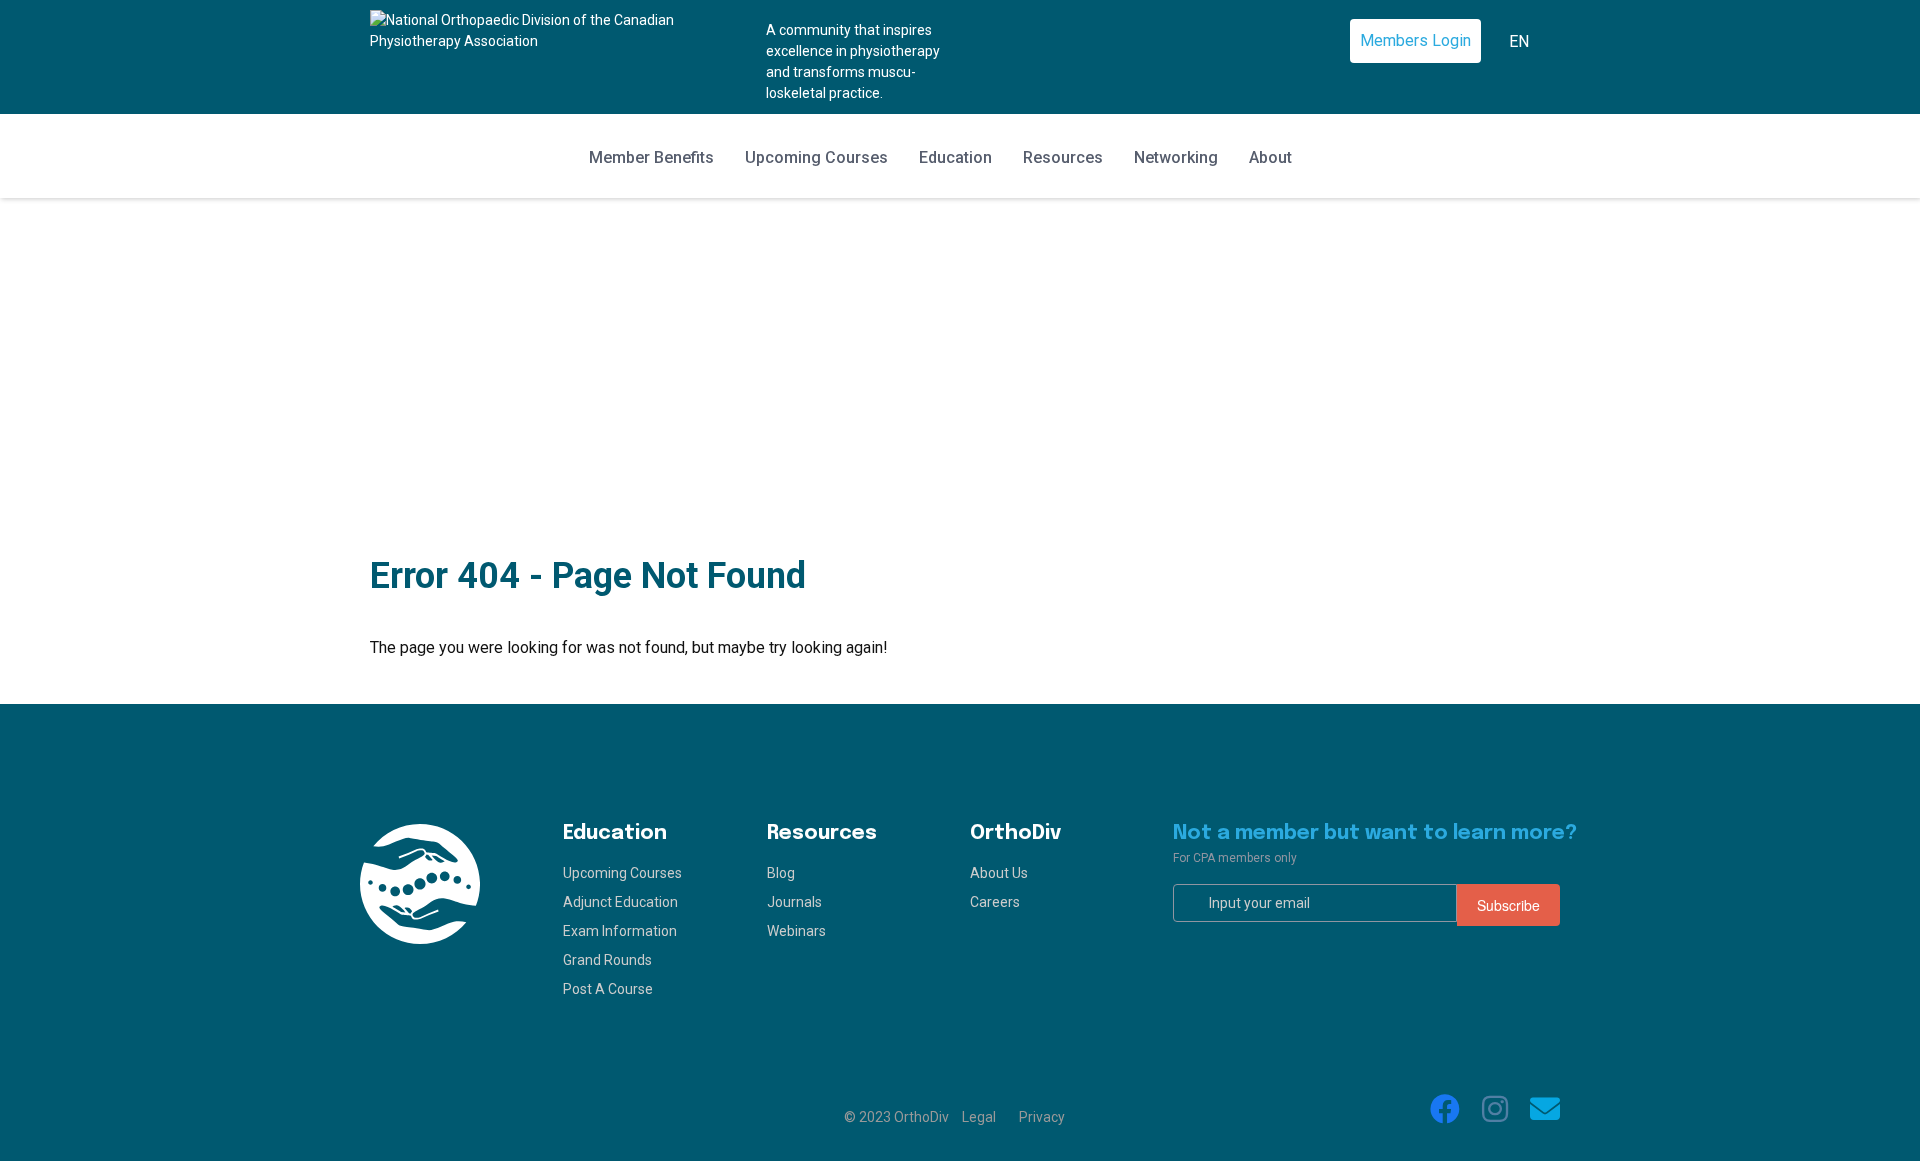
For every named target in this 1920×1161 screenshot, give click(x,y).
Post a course (608, 989)
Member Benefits (651, 157)
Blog (781, 873)
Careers (995, 902)
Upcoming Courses (816, 157)
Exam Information (620, 931)
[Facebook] (1445, 1109)
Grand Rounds (607, 960)
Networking (1176, 157)
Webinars (796, 931)
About (1270, 157)
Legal (979, 1117)
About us (999, 873)
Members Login (1415, 40)
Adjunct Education (620, 902)
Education (955, 157)
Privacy (1042, 1117)
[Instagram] (1495, 1109)
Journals (794, 902)
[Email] (1545, 1109)
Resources (1063, 157)
